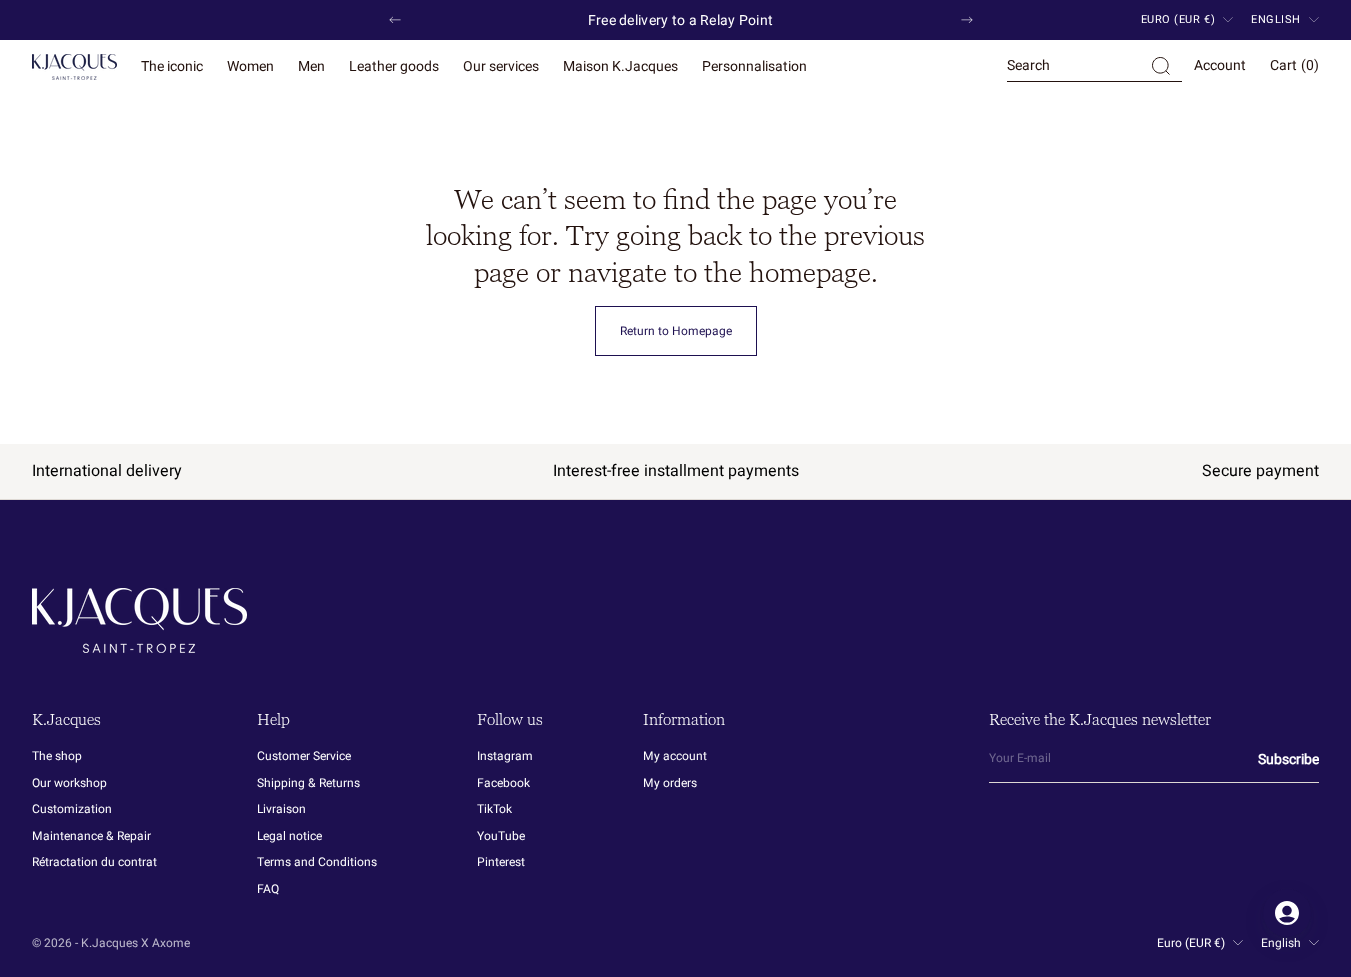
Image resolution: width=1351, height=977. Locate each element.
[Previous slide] (395, 20)
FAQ (268, 889)
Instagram (505, 757)
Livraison (281, 809)
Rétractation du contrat (94, 862)
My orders (670, 783)
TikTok (494, 809)
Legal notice (289, 836)
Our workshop (69, 783)
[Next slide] (967, 20)
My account (675, 757)
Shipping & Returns (308, 783)
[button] (1094, 66)
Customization (72, 809)
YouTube (501, 836)
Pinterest (501, 862)
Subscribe (1288, 759)
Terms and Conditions (317, 862)
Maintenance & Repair (91, 836)
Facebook (503, 783)
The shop (57, 757)
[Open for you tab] (1287, 913)
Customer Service (304, 757)
